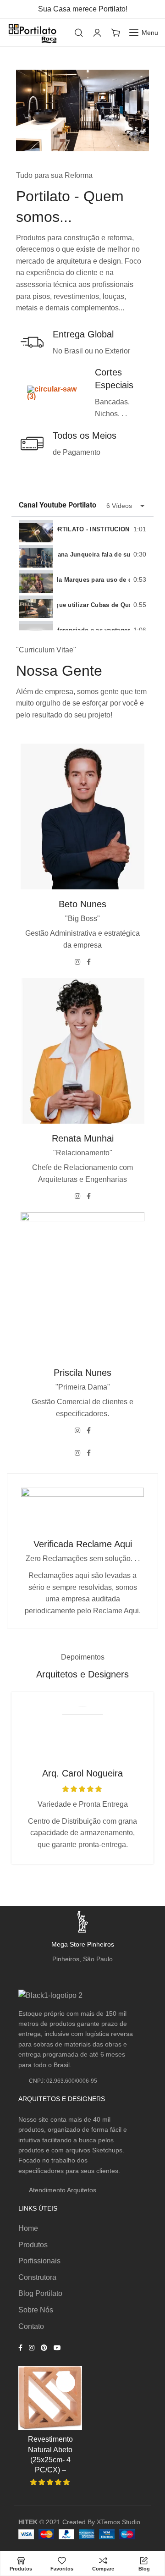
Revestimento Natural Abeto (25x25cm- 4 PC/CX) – (50, 2455)
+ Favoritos (66, 2383)
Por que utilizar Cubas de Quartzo (93, 605)
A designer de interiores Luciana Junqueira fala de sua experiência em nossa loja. (93, 554)
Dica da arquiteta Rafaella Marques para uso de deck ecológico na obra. (93, 580)
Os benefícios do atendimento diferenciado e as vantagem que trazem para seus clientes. (93, 630)
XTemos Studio (118, 2522)
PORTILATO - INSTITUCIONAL (93, 529)
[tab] (82, 529)
